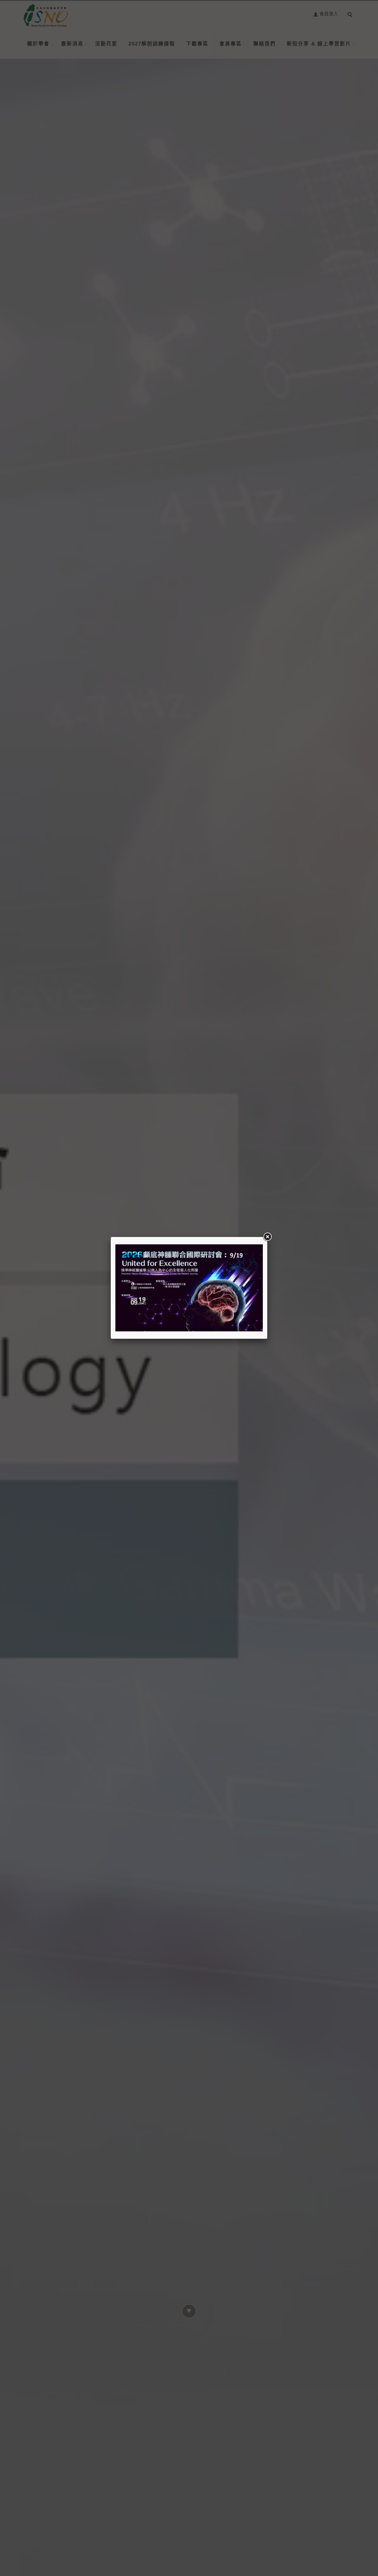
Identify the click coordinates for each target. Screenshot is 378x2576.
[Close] (267, 1237)
